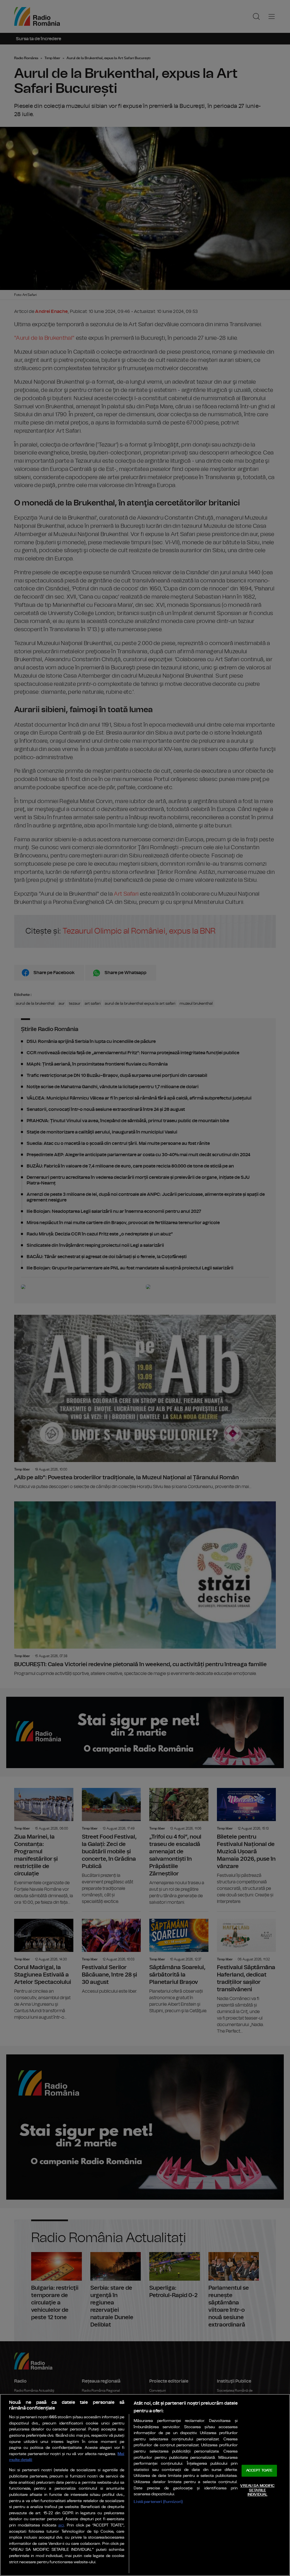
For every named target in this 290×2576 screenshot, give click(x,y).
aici (61, 2525)
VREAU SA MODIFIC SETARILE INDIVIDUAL (257, 2490)
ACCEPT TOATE (259, 2471)
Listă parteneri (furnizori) (158, 2502)
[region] (145, 2485)
